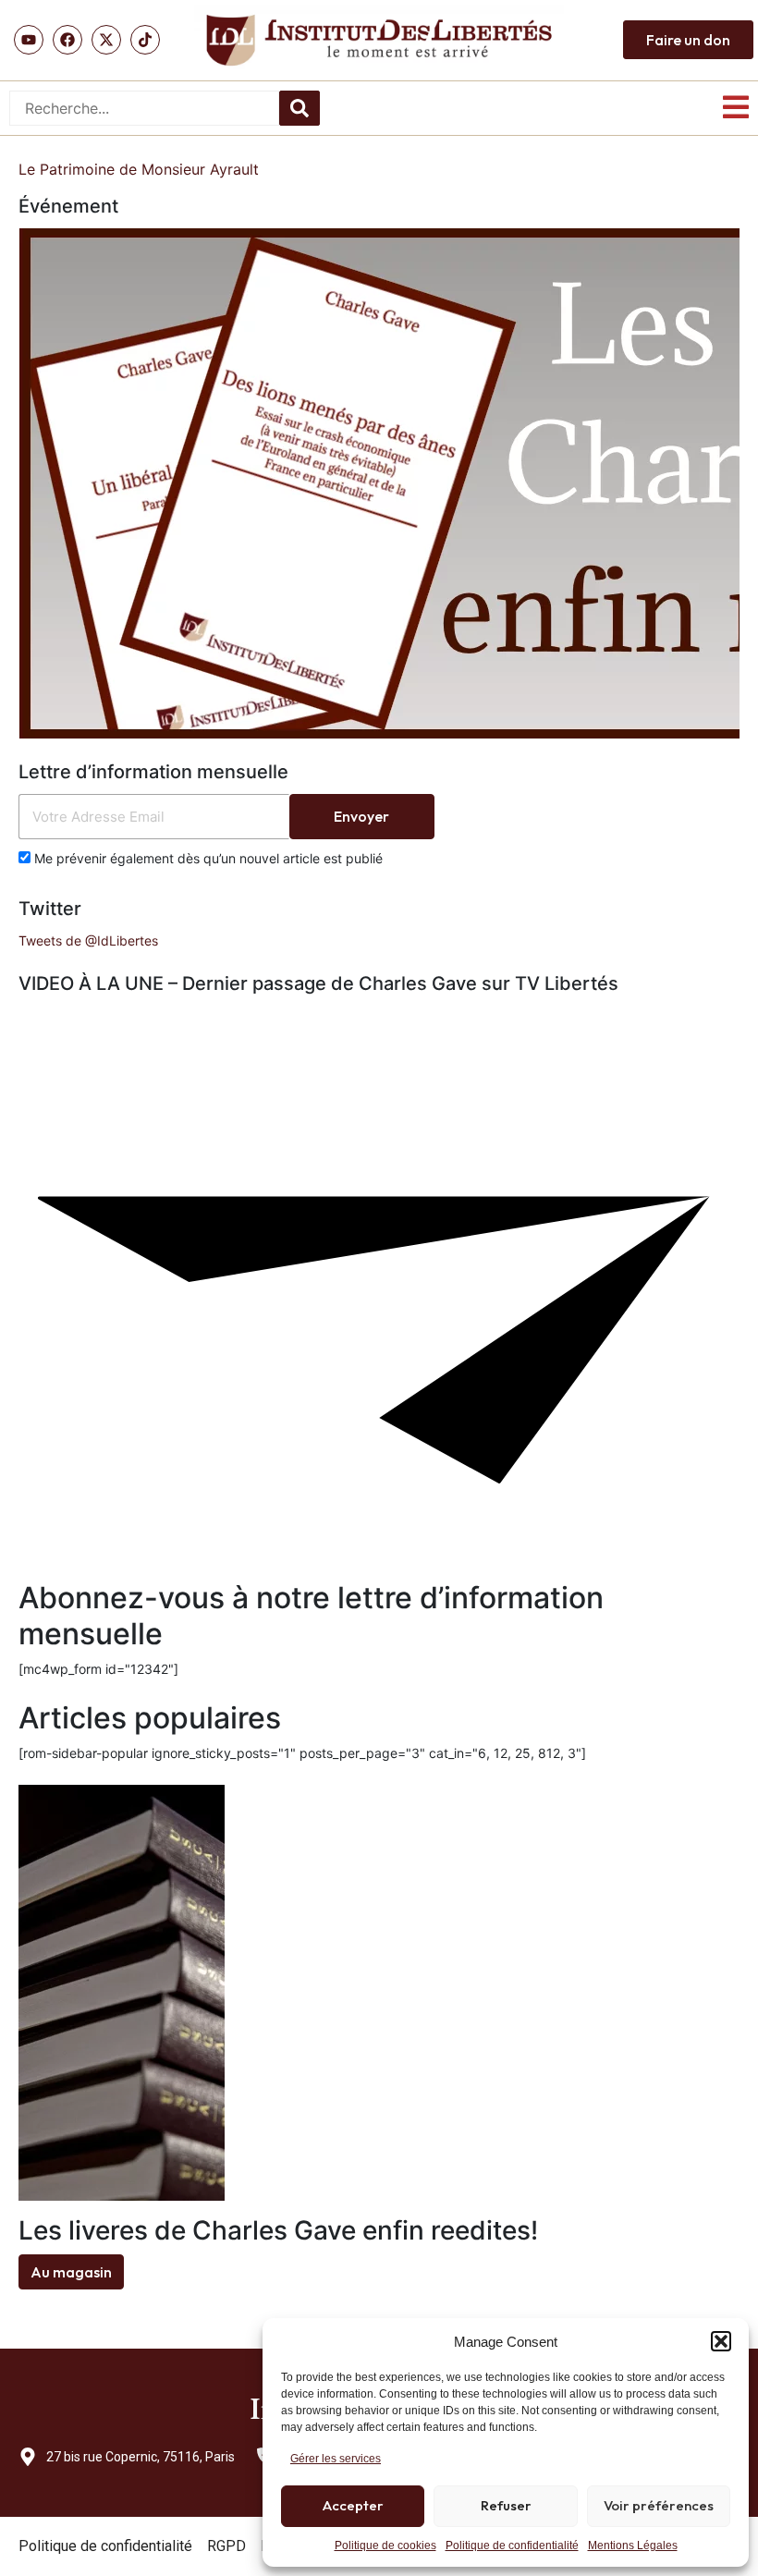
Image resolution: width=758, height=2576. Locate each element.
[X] (106, 40)
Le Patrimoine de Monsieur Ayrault (139, 169)
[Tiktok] (145, 40)
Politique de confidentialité (512, 2545)
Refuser (506, 2505)
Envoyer (361, 816)
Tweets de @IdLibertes (88, 940)
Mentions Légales (633, 2545)
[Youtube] (29, 40)
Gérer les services (336, 2459)
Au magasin (71, 2272)
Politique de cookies (385, 2545)
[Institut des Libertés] (379, 40)
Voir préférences (659, 2505)
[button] (721, 2341)
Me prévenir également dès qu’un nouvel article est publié (207, 858)
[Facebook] (67, 40)
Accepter (353, 2505)
